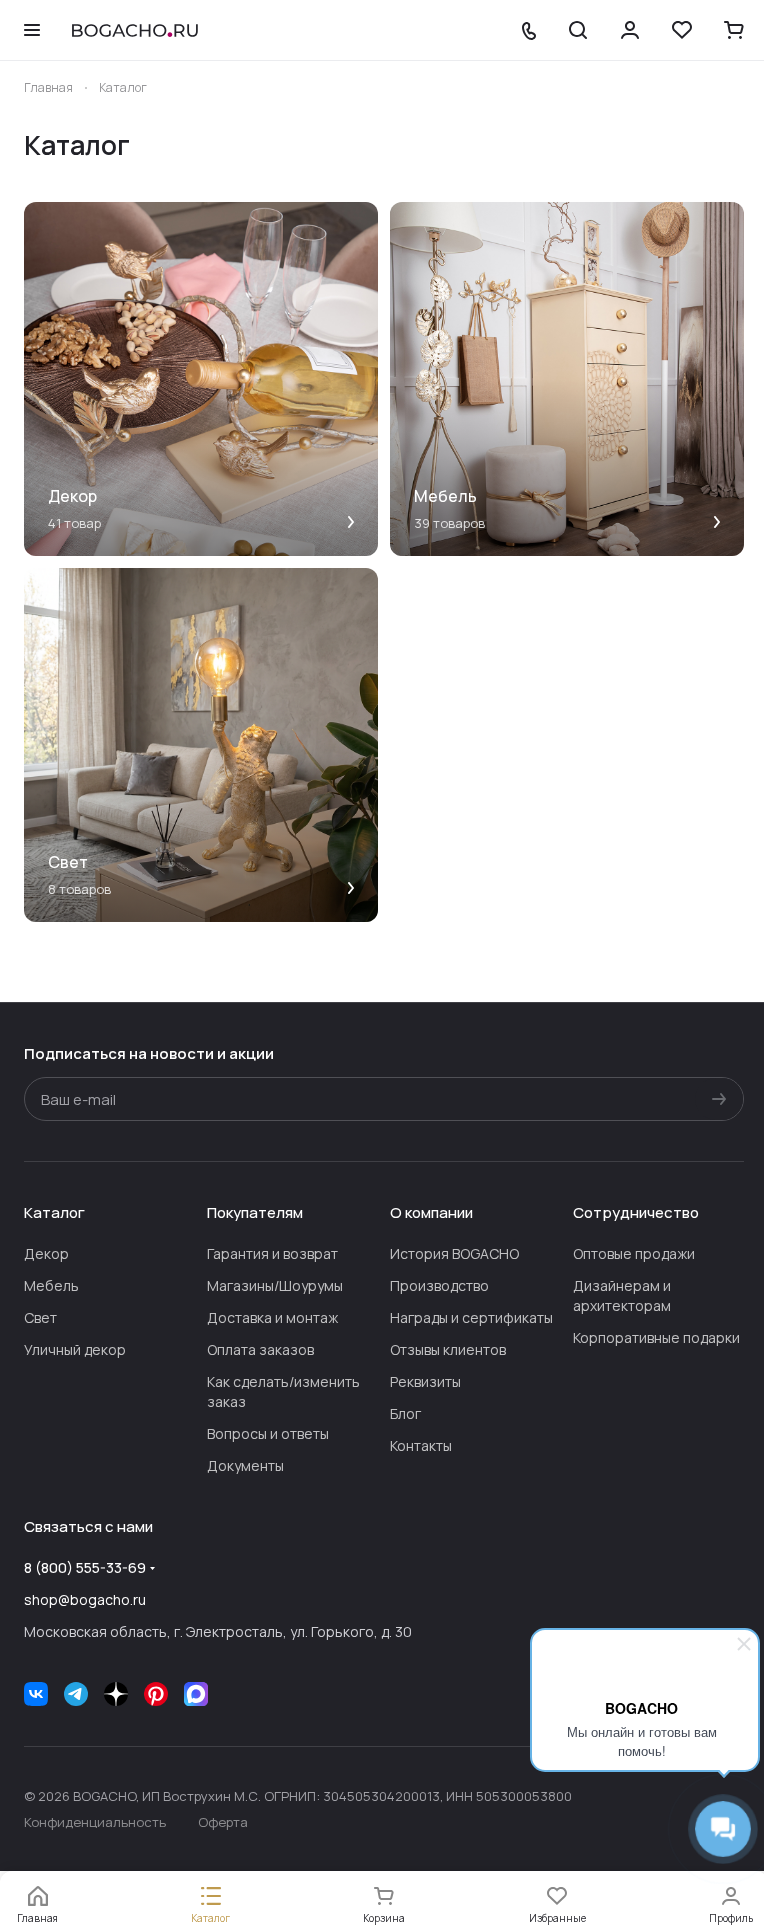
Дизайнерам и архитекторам (622, 1295)
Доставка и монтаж (272, 1317)
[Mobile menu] (32, 30)
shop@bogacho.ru (85, 1599)
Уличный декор (75, 1349)
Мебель (51, 1285)
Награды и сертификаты (471, 1317)
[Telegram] (76, 1694)
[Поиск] (578, 30)
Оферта (223, 1822)
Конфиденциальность (95, 1822)
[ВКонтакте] (36, 1694)
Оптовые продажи (634, 1253)
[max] (196, 1694)
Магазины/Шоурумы (275, 1285)
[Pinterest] (156, 1694)
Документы (245, 1465)
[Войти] (630, 30)
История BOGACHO (454, 1253)
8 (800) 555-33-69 (85, 1567)
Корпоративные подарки (656, 1337)
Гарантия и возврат (272, 1253)
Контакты (421, 1445)
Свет (40, 1317)
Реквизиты (425, 1381)
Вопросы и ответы (268, 1433)
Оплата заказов (260, 1349)
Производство (439, 1285)
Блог (405, 1413)
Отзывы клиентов (448, 1349)
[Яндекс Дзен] (116, 1694)
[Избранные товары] (682, 30)
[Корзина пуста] (734, 30)
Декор (46, 1253)
